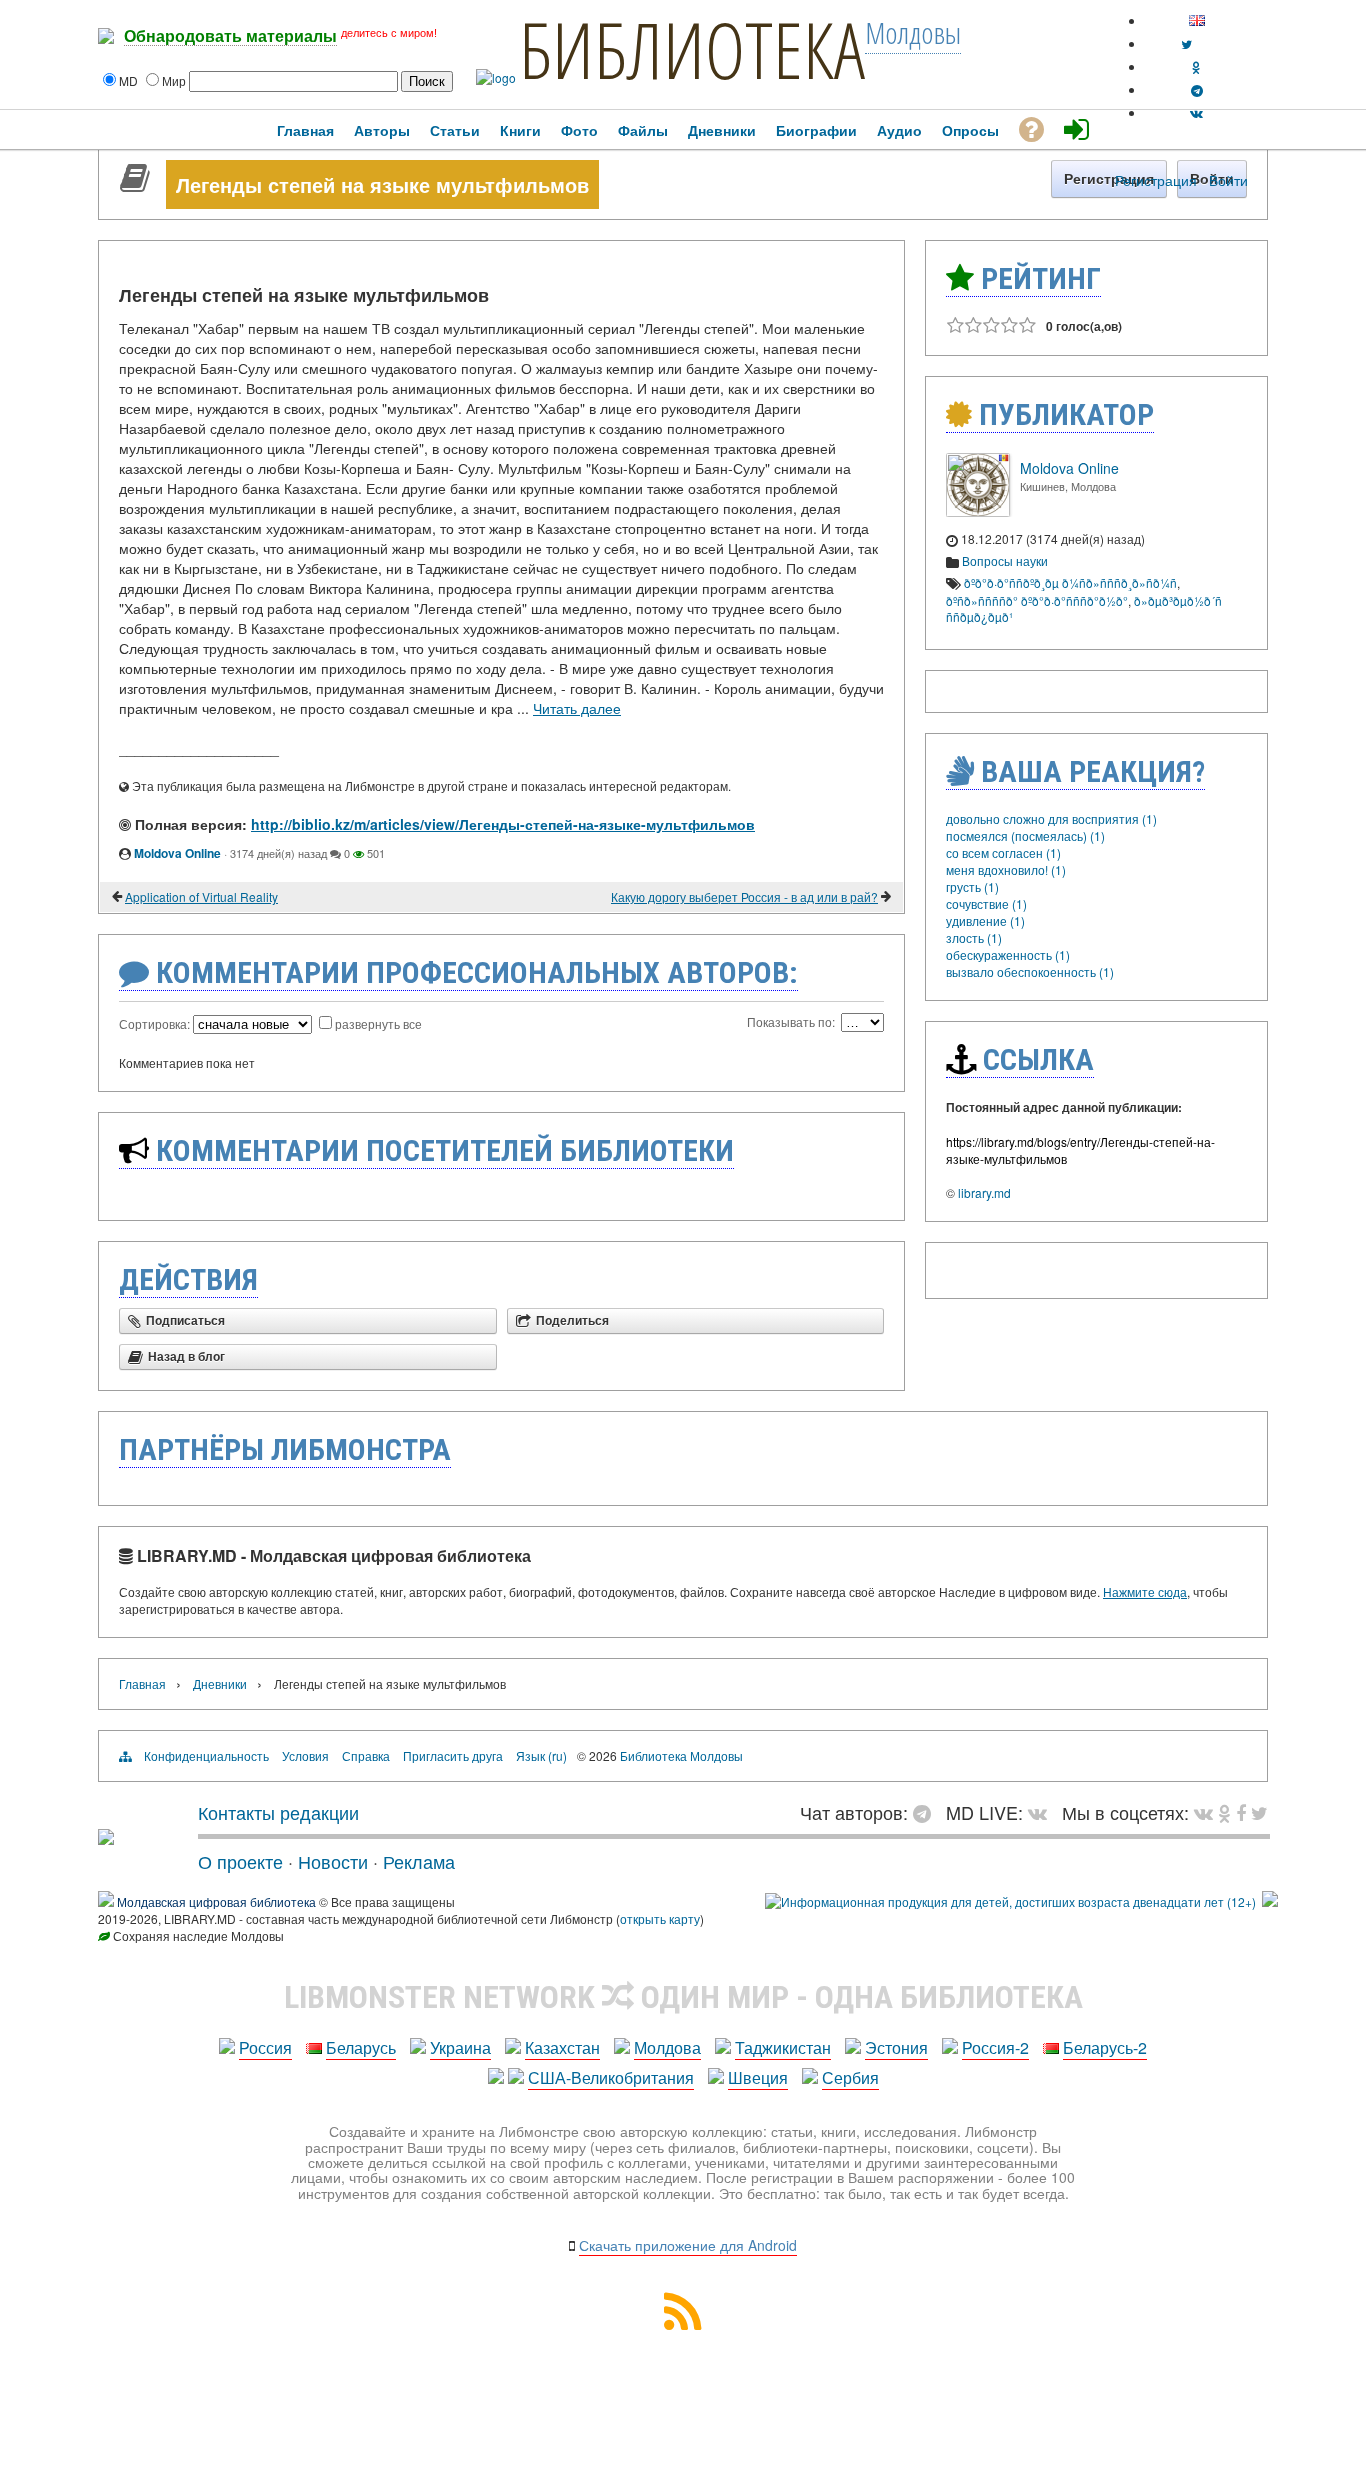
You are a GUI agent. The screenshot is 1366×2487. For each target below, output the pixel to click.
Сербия (850, 2077)
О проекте (240, 1861)
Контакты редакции (278, 1812)
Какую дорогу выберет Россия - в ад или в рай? (744, 896)
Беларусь (361, 2047)
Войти (1228, 180)
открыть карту (660, 1918)
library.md (984, 1192)
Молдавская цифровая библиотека (216, 1901)
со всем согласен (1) (1003, 852)
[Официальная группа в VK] (1196, 112)
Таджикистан (783, 2047)
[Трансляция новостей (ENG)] (1186, 43)
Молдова (667, 2047)
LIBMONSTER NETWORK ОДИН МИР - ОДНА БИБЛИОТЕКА (683, 1997)
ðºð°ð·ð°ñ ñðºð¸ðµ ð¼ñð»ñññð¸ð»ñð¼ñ (1070, 582)
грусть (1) (972, 886)
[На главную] (106, 1837)
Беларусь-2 (1105, 2047)
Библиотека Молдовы (681, 1755)
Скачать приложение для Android (688, 2245)
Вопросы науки (1005, 560)
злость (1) (974, 937)
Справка (366, 1755)
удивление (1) (985, 920)
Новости (333, 1861)
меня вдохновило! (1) (1006, 869)
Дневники (220, 1683)
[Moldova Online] (978, 511)
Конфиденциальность (206, 1755)
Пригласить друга (453, 1755)
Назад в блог (186, 1357)
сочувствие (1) (986, 903)
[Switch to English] (1197, 20)
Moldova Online (177, 853)
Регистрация (1156, 180)
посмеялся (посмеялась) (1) (1025, 835)
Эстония (896, 2047)
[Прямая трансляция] (1042, 1812)
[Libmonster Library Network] (1270, 1901)
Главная (142, 1683)
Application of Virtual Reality (201, 896)
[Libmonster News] (1259, 1812)
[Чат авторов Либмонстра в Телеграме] (1197, 89)
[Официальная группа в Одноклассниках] (1196, 66)
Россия (265, 2047)
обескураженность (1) (1008, 954)
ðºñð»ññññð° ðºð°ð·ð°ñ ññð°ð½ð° (1037, 600)
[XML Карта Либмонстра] (683, 2323)
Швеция (758, 2077)
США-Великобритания (611, 2077)
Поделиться (572, 1321)
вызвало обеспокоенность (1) (1030, 971)
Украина (460, 2047)
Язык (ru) (541, 1755)
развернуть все (378, 1023)
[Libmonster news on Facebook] (1241, 1812)
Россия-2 (995, 2047)
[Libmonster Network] (1010, 1901)
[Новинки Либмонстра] (1224, 1812)
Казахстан (562, 2047)
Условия (305, 1755)
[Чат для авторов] (927, 1812)
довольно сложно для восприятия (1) (1051, 818)
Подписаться (185, 1321)
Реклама (419, 1861)
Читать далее (577, 708)
